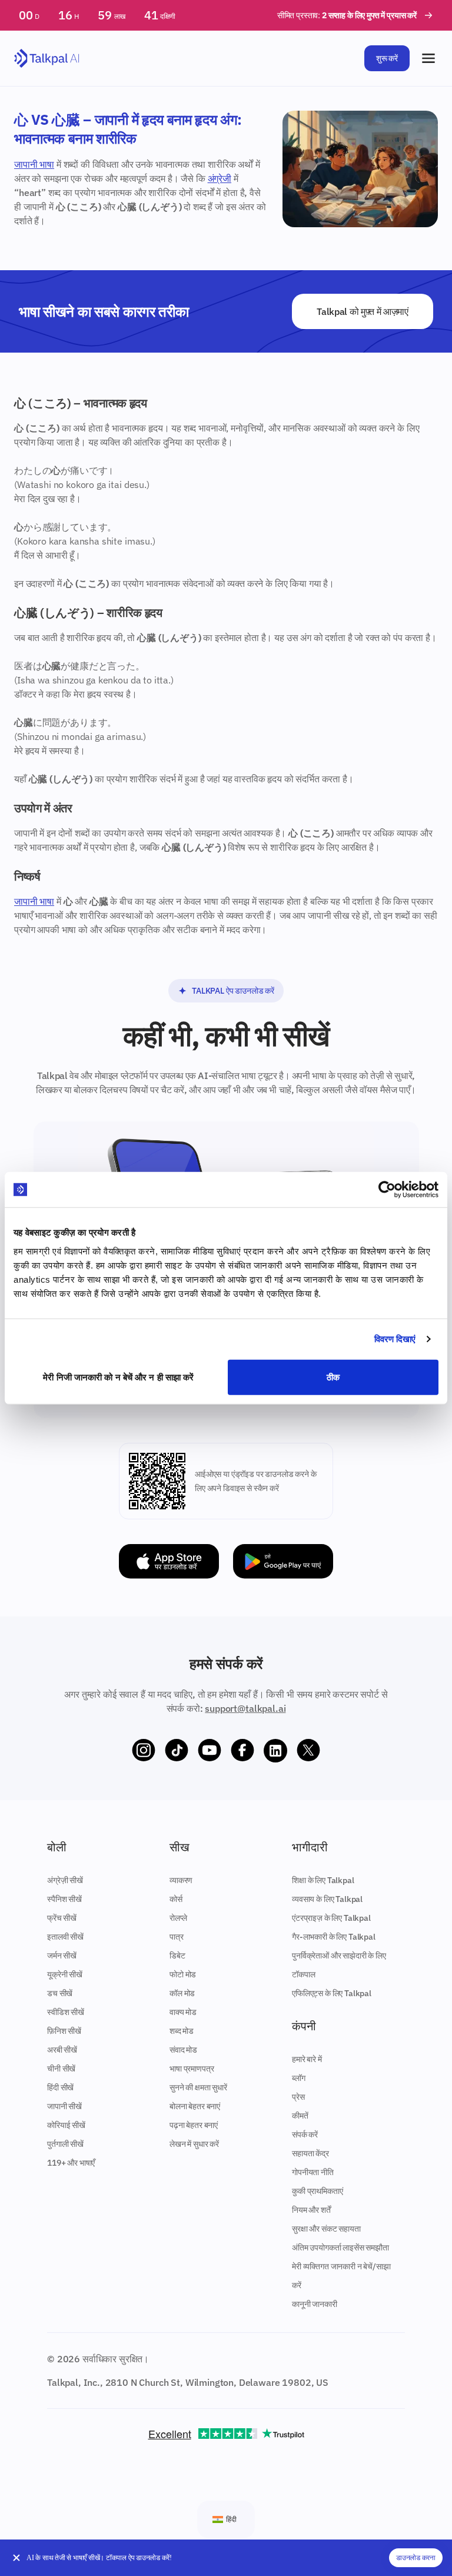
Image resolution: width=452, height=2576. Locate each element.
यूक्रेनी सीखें (65, 1974)
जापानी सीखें (64, 2106)
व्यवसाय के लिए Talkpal (327, 1899)
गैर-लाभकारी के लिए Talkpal (334, 1937)
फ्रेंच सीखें (62, 1918)
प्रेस (298, 2097)
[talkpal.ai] (47, 59)
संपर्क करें (305, 2135)
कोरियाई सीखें (66, 2125)
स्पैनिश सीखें (64, 1899)
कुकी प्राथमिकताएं (317, 2191)
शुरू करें (387, 58)
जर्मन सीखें (62, 1956)
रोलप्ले (178, 1918)
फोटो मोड (183, 1974)
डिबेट (177, 1956)
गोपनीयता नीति (313, 2172)
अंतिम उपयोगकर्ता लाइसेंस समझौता (340, 2248)
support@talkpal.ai (245, 1708)
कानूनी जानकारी (315, 2304)
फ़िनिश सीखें (64, 2031)
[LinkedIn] (275, 1751)
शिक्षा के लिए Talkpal (323, 1880)
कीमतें (300, 2116)
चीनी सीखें (61, 2069)
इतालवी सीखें (65, 1937)
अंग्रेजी (220, 178)
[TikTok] (177, 1751)
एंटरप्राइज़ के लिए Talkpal (331, 1918)
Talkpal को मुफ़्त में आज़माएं (363, 311)
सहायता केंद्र (310, 2153)
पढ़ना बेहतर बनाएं (194, 2125)
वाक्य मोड (183, 2012)
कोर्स (176, 1899)
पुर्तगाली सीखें (65, 2144)
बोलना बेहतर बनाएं (195, 2106)
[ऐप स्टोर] (169, 1561)
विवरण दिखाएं (395, 1339)
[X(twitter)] (308, 1751)
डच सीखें (60, 1993)
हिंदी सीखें (60, 2087)
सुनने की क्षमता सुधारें (198, 2087)
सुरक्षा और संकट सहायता (326, 2229)
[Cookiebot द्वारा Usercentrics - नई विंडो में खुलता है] (387, 1190)
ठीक (333, 1377)
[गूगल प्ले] (283, 1561)
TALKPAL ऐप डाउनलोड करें (233, 991)
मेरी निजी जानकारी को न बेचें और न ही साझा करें (118, 1377)
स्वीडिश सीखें (66, 2012)
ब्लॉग (299, 2078)
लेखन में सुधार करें (194, 2144)
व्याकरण (181, 1880)
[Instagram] (144, 1751)
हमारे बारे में (307, 2059)
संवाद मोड (183, 2050)
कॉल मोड (182, 1993)
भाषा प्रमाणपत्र (192, 2069)
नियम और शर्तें (311, 2210)
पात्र (177, 1937)
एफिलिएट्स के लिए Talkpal (332, 1993)
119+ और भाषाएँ (71, 2163)
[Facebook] (242, 1751)
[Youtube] (210, 1751)
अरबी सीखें (62, 2050)
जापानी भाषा (34, 164)
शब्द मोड (182, 2031)
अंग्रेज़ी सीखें (65, 1880)
